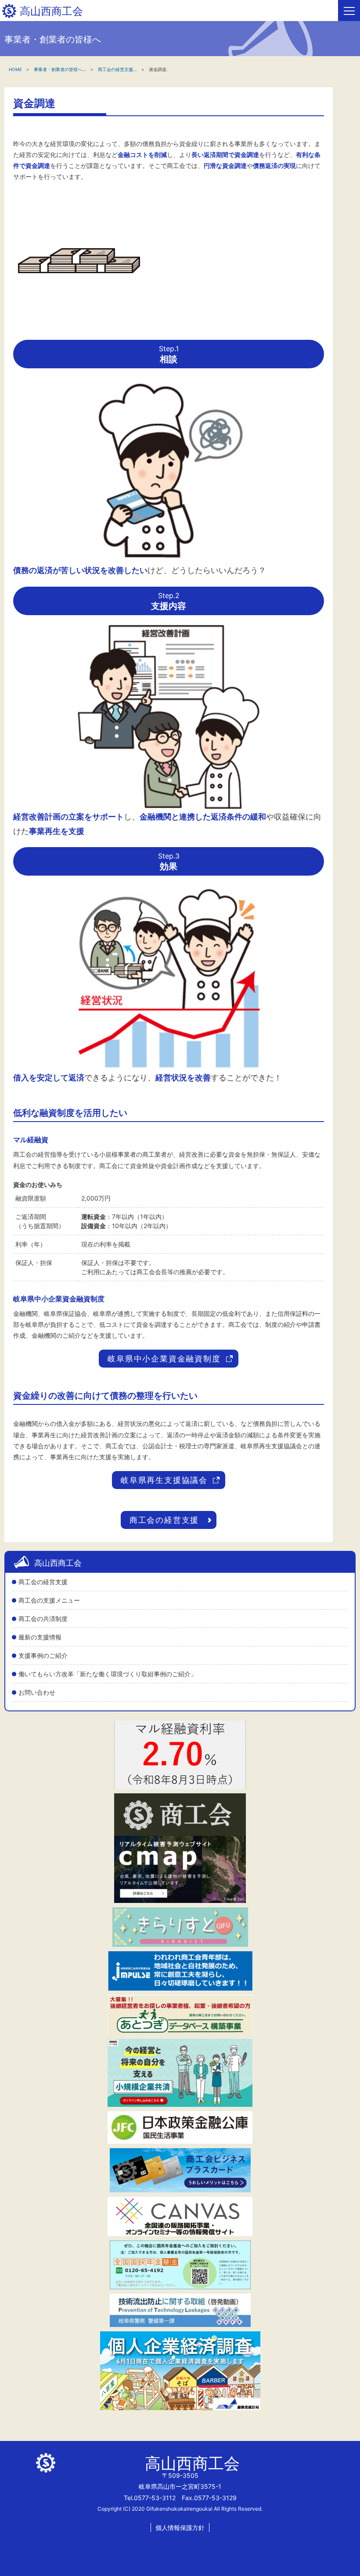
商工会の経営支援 (43, 1582)
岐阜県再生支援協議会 (164, 1480)
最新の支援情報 (40, 1637)
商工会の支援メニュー (49, 1600)
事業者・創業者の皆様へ (58, 69)
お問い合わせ (37, 1692)
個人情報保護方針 (180, 2528)
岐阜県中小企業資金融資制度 (164, 1359)
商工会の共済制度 (43, 1619)
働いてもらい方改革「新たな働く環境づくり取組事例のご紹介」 (108, 1674)
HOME (15, 69)
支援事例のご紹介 (43, 1655)
